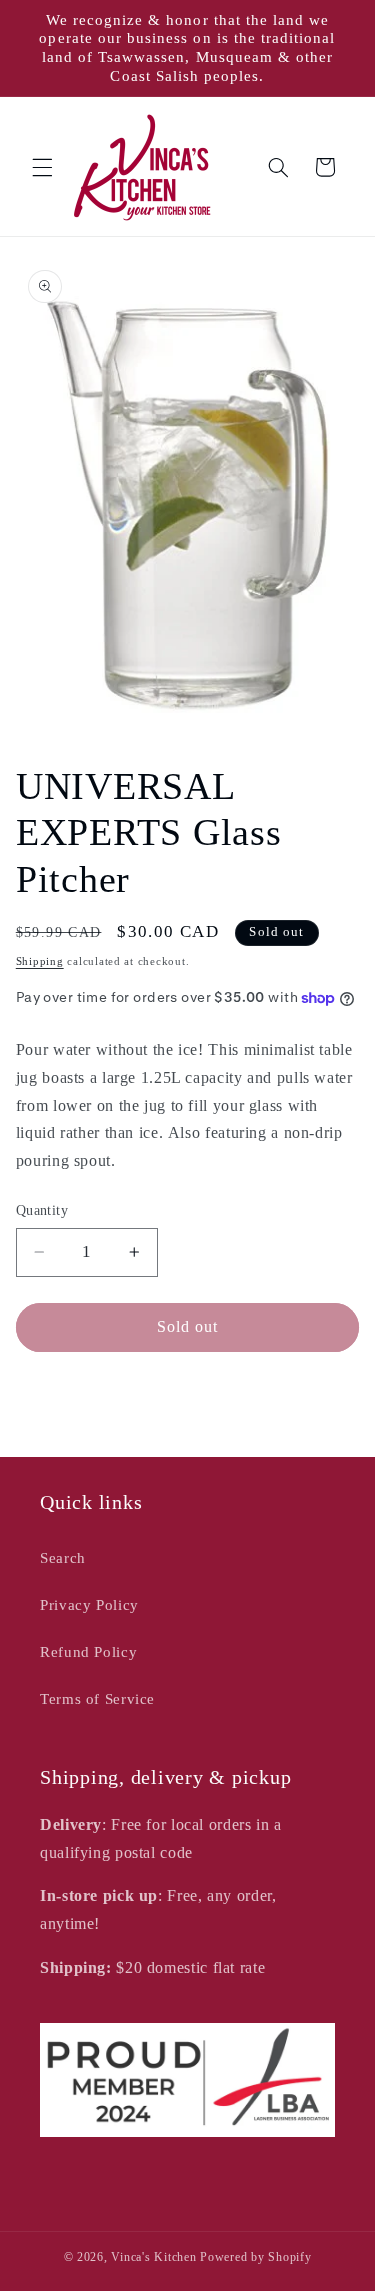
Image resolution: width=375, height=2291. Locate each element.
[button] (42, 167)
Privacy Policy (89, 1605)
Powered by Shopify (255, 2257)
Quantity (42, 1210)
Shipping (40, 961)
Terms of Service (97, 1699)
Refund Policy (88, 1652)
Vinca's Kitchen (153, 2257)
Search (63, 1558)
